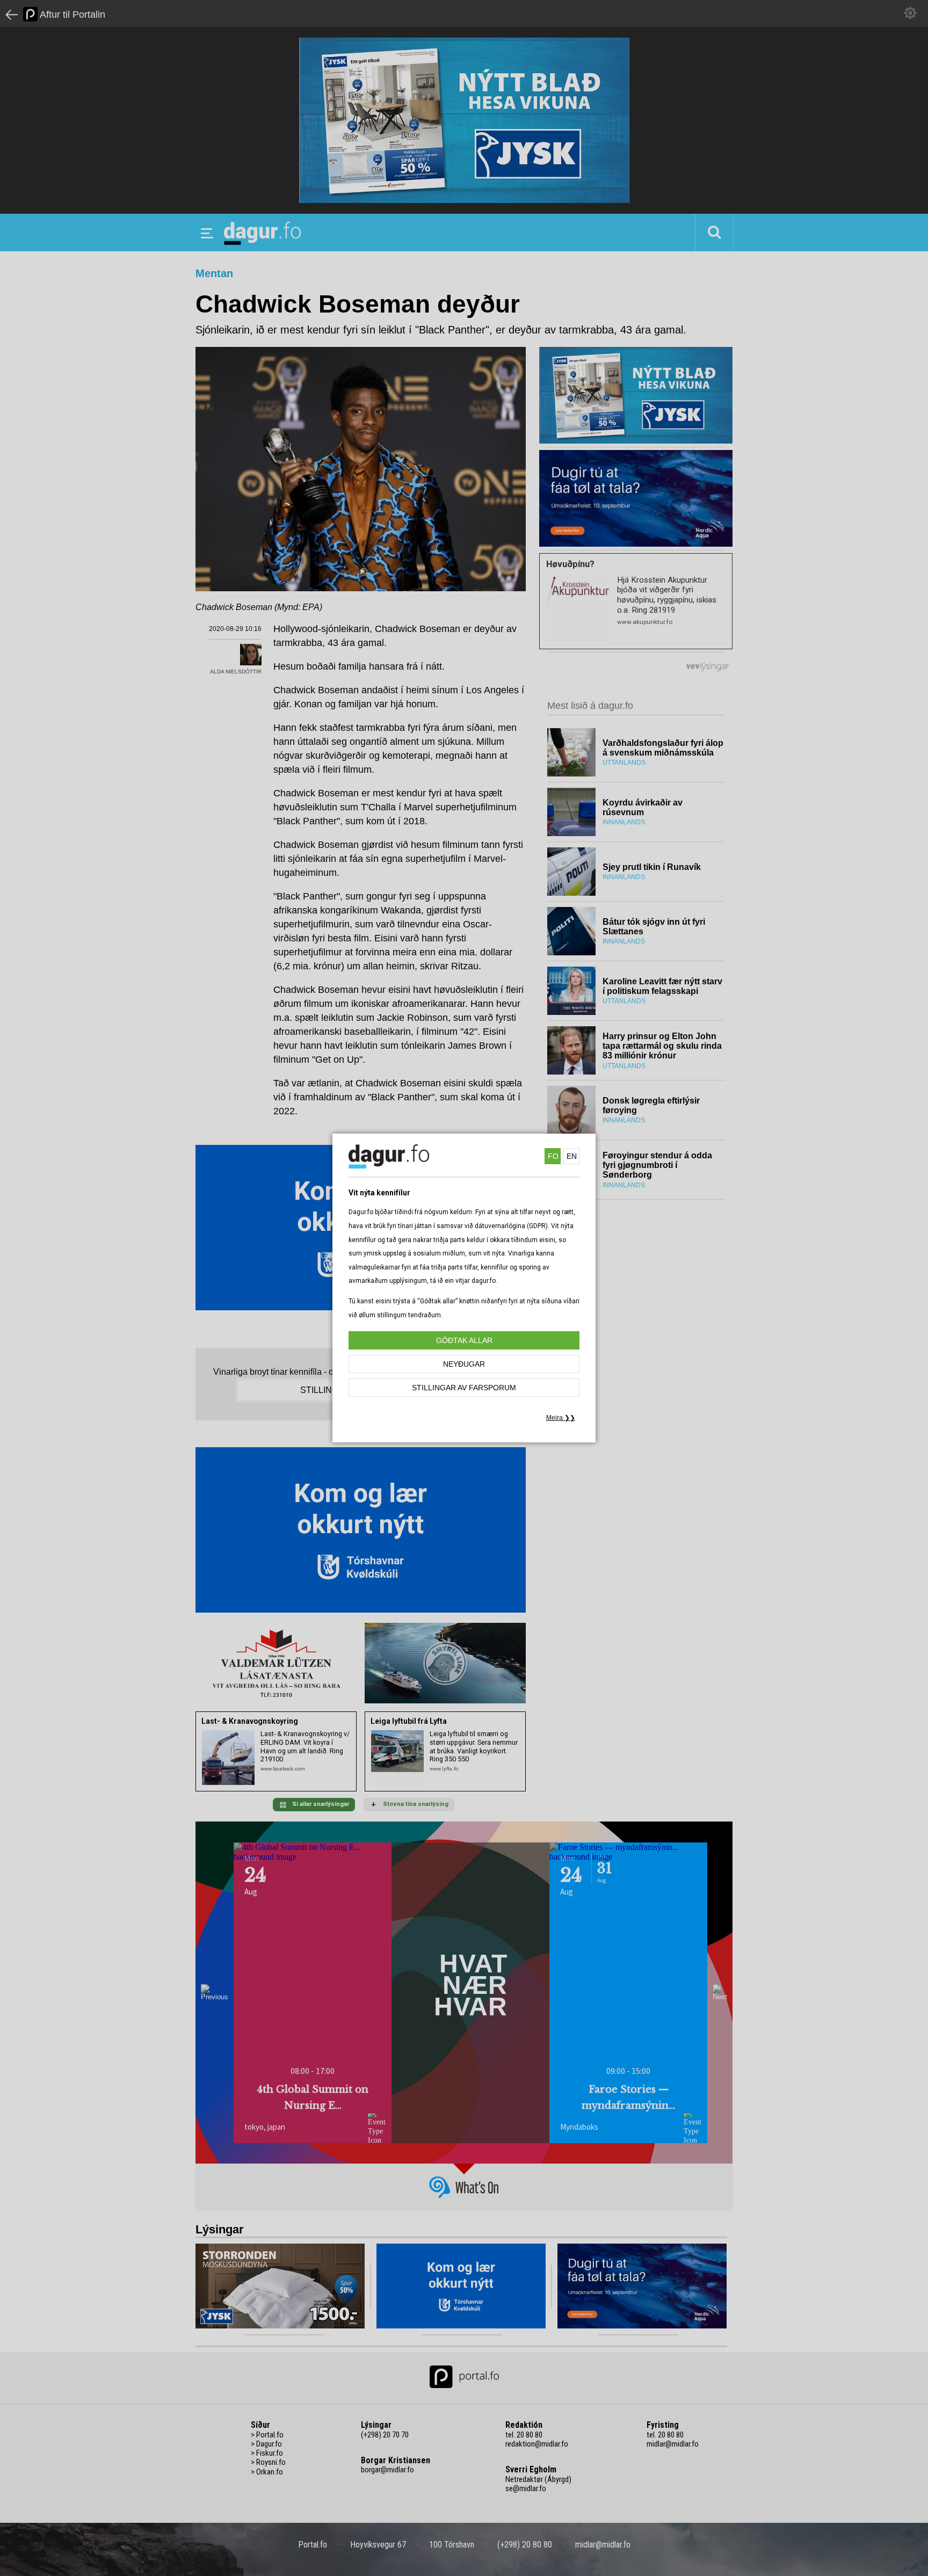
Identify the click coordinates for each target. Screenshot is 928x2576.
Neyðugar (464, 1364)
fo (553, 1156)
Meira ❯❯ (561, 1418)
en (572, 1156)
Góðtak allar (464, 1340)
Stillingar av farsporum (464, 1388)
